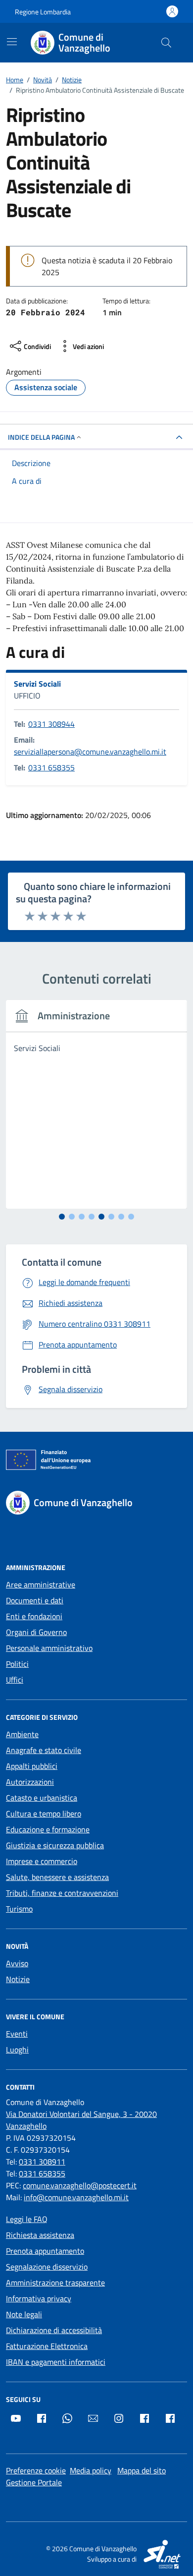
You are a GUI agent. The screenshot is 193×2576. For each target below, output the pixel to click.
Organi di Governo (36, 1632)
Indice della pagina (41, 437)
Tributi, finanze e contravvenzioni (62, 1893)
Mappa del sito (142, 2470)
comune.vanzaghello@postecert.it (80, 2185)
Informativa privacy (39, 2298)
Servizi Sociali (37, 684)
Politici (17, 1664)
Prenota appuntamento (45, 2251)
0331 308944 (51, 724)
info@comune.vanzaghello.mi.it (76, 2197)
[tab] (62, 1217)
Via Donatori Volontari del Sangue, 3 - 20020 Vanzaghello (81, 2120)
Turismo (19, 1909)
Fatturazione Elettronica (47, 2346)
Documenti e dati (35, 1600)
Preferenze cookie (36, 2470)
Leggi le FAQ (27, 2219)
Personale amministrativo (49, 1648)
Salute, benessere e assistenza (57, 1877)
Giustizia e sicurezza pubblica (55, 1845)
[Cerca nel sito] (166, 43)
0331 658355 (51, 767)
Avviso (17, 1963)
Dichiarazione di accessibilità (54, 2330)
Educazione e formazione (48, 1829)
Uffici (15, 1680)
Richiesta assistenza (40, 2235)
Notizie (18, 1979)
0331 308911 (42, 2162)
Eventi (17, 2034)
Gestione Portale (34, 2482)
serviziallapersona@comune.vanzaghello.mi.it (90, 752)
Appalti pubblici (32, 1766)
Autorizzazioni (30, 1782)
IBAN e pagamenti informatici (56, 2362)
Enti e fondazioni (34, 1616)
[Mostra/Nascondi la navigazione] (12, 42)
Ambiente (22, 1734)
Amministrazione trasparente (55, 2283)
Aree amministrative (41, 1584)
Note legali (24, 2314)
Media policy (91, 2470)
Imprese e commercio (42, 1861)
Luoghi (17, 2049)
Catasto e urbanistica (42, 1798)
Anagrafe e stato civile (44, 1750)
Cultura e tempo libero (44, 1814)
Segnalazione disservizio (47, 2267)
